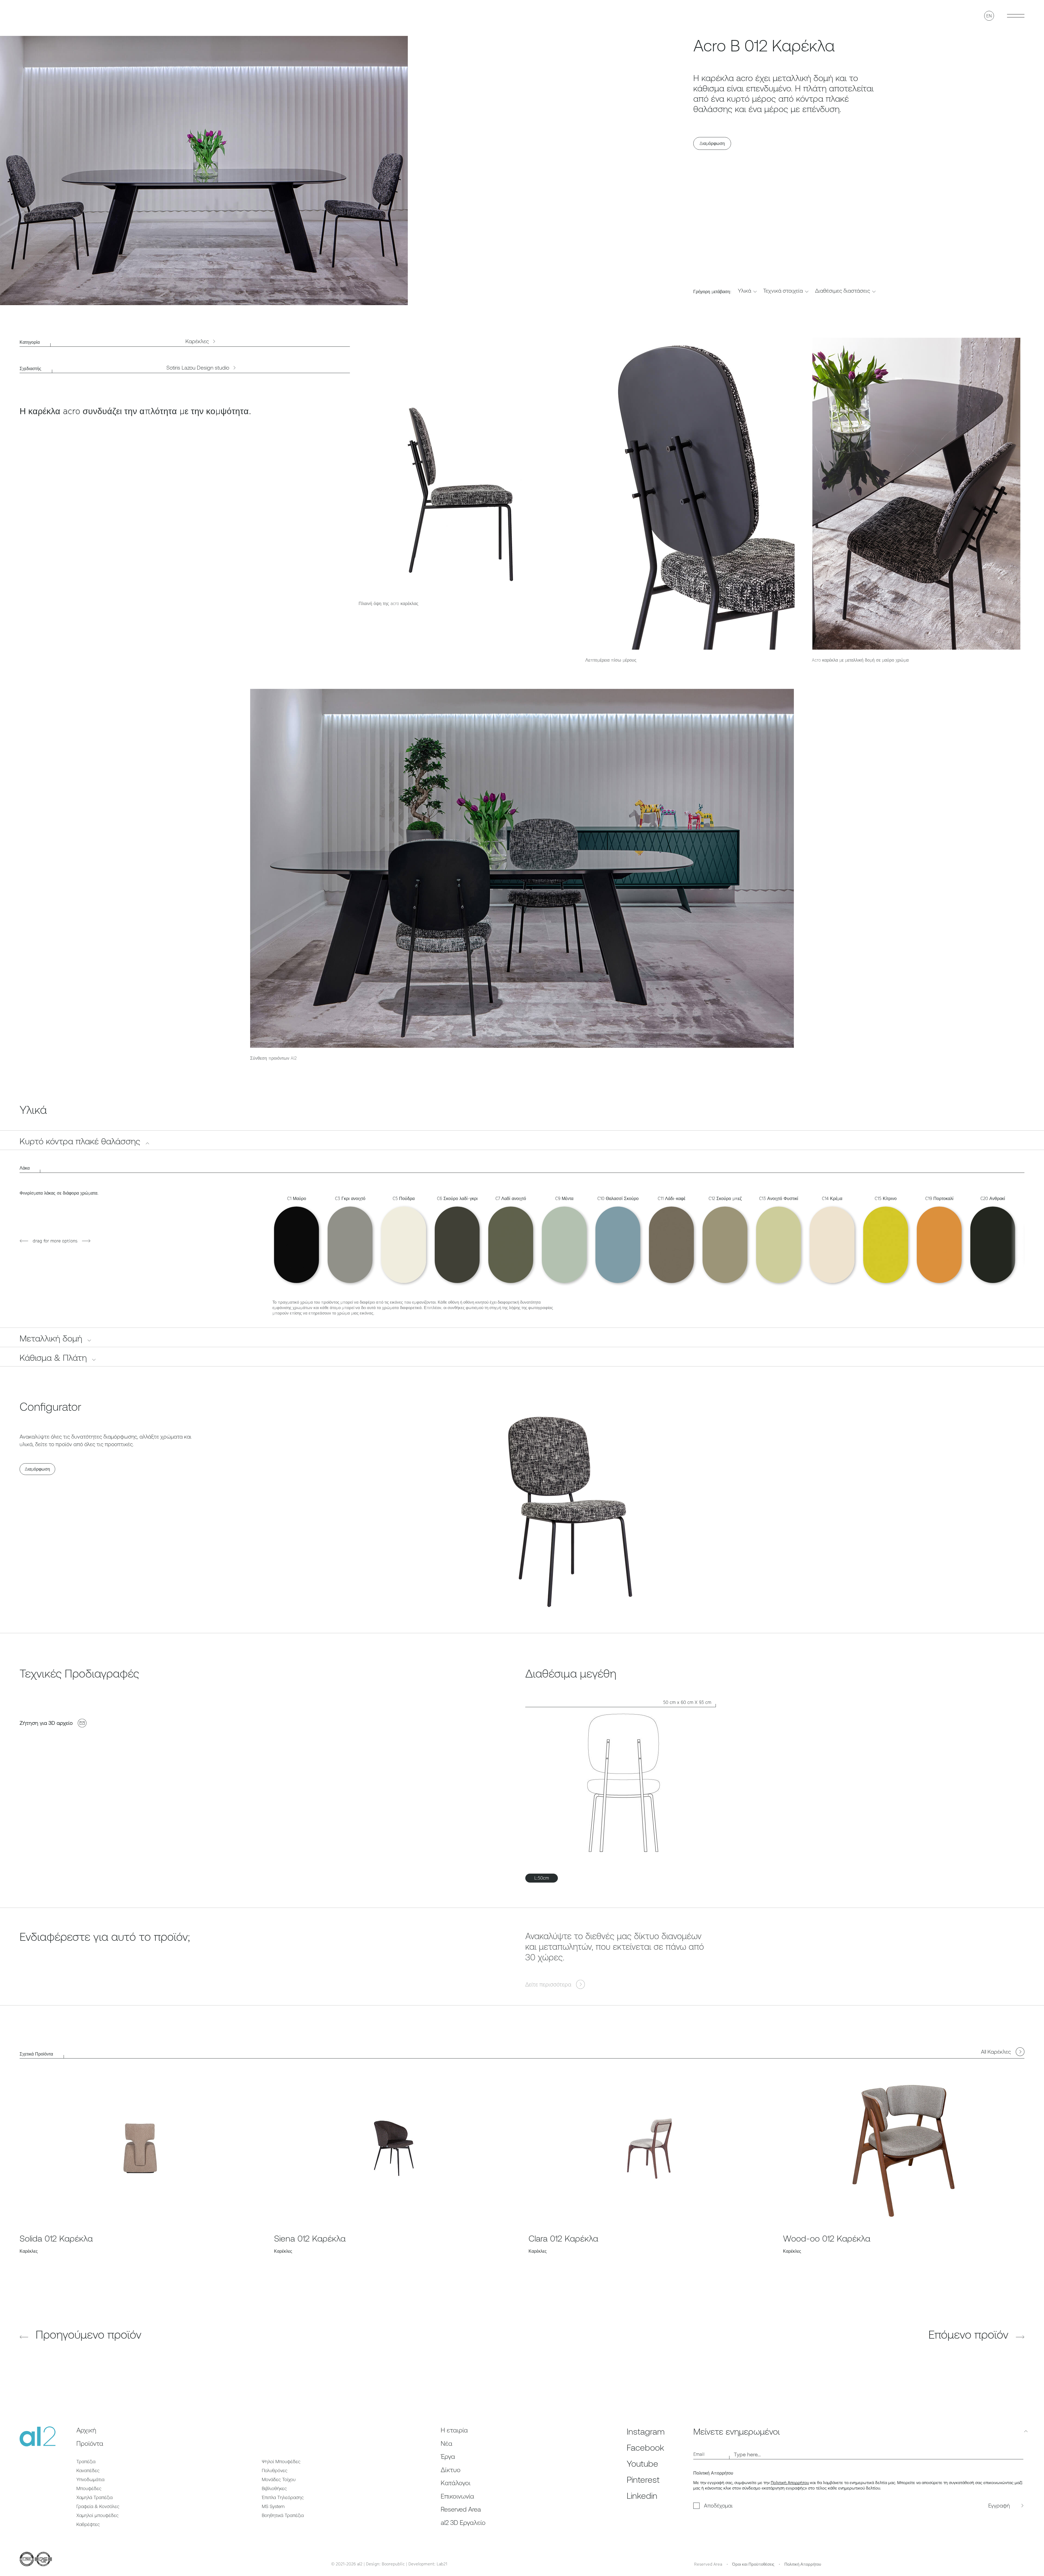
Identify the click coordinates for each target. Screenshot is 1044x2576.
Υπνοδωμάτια (90, 2479)
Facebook (645, 2448)
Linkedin (642, 2496)
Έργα (448, 2456)
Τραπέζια (86, 2462)
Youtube (642, 2464)
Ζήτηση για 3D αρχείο (46, 1723)
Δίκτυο (451, 2470)
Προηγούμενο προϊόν (87, 2335)
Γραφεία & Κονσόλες (98, 2506)
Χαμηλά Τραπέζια (94, 2497)
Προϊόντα (90, 2443)
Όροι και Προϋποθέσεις (753, 2564)
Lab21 (442, 2564)
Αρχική (86, 2430)
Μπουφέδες (89, 2488)
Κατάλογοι (456, 2483)
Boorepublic (393, 2564)
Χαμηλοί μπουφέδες (97, 2515)
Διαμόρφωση (712, 143)
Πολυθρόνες (275, 2470)
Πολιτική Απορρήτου (790, 2483)
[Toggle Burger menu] (1016, 16)
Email (699, 2454)
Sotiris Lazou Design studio (198, 368)
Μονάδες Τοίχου (279, 2479)
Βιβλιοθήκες (274, 2488)
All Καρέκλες (996, 2052)
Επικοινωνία (457, 2496)
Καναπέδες (88, 2470)
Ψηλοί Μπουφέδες (281, 2462)
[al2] (38, 16)
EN (989, 16)
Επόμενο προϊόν (970, 2335)
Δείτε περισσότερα (548, 1978)
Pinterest (643, 2480)
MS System (273, 2506)
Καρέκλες (197, 341)
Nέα (447, 2443)
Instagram (646, 2431)
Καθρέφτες (88, 2524)
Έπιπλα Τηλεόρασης (283, 2497)
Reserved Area (461, 2509)
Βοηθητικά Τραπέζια (283, 2515)
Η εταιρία (454, 2430)
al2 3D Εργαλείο (463, 2523)
